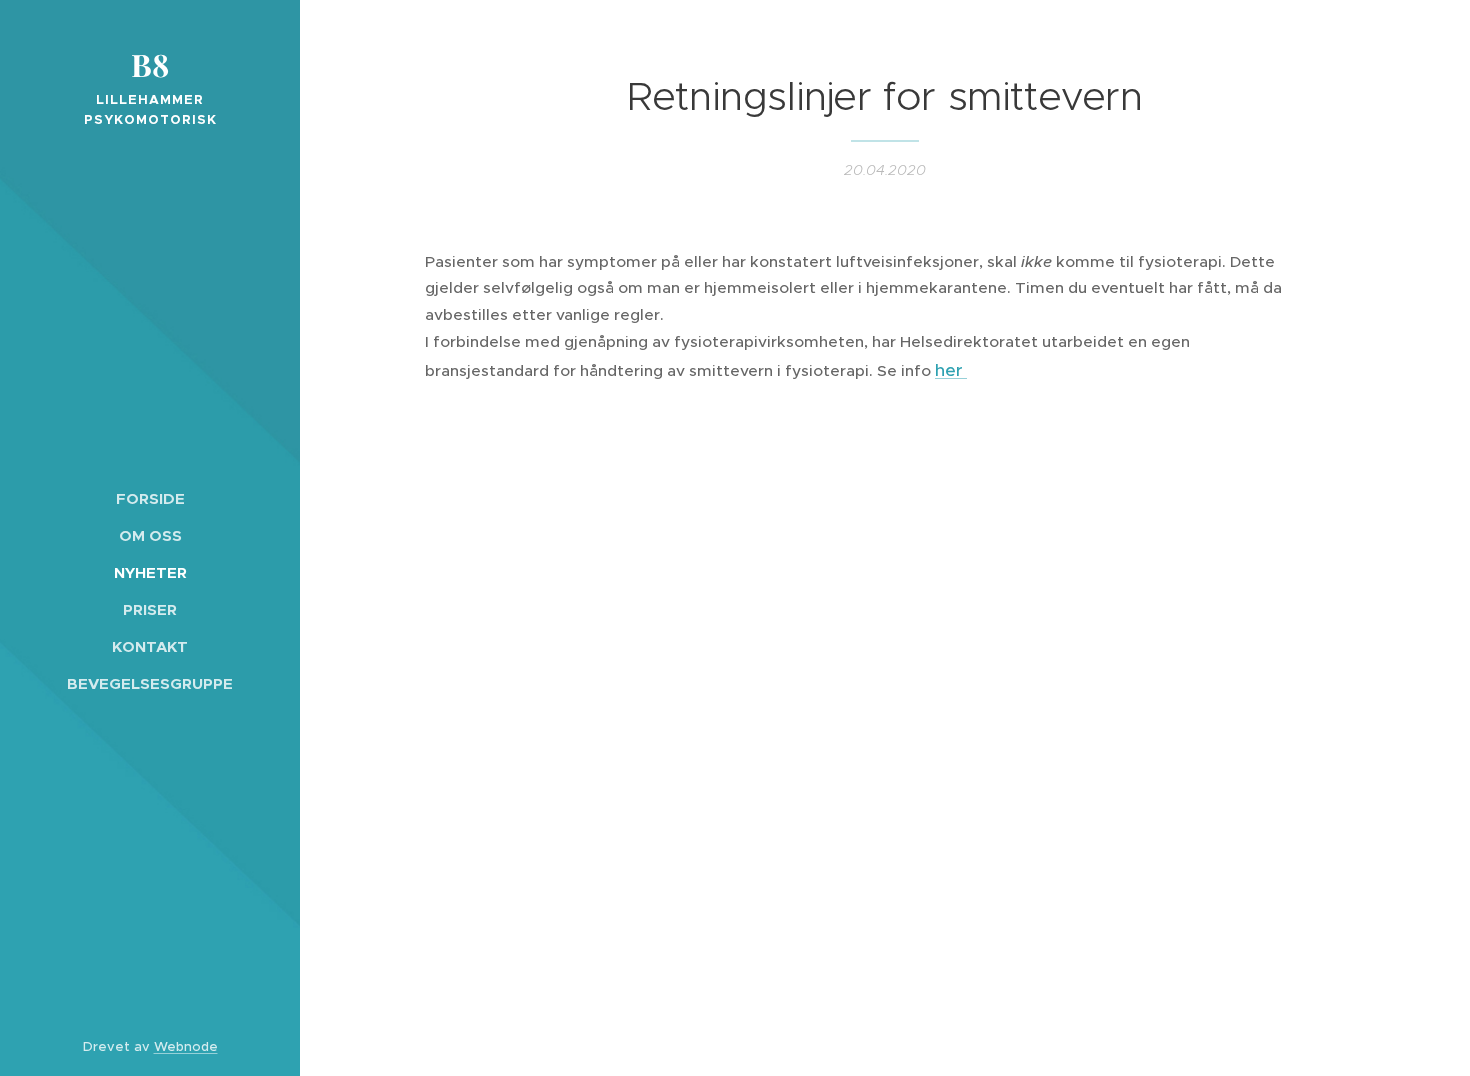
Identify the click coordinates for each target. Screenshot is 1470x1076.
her (951, 370)
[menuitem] (150, 498)
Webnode (186, 1046)
